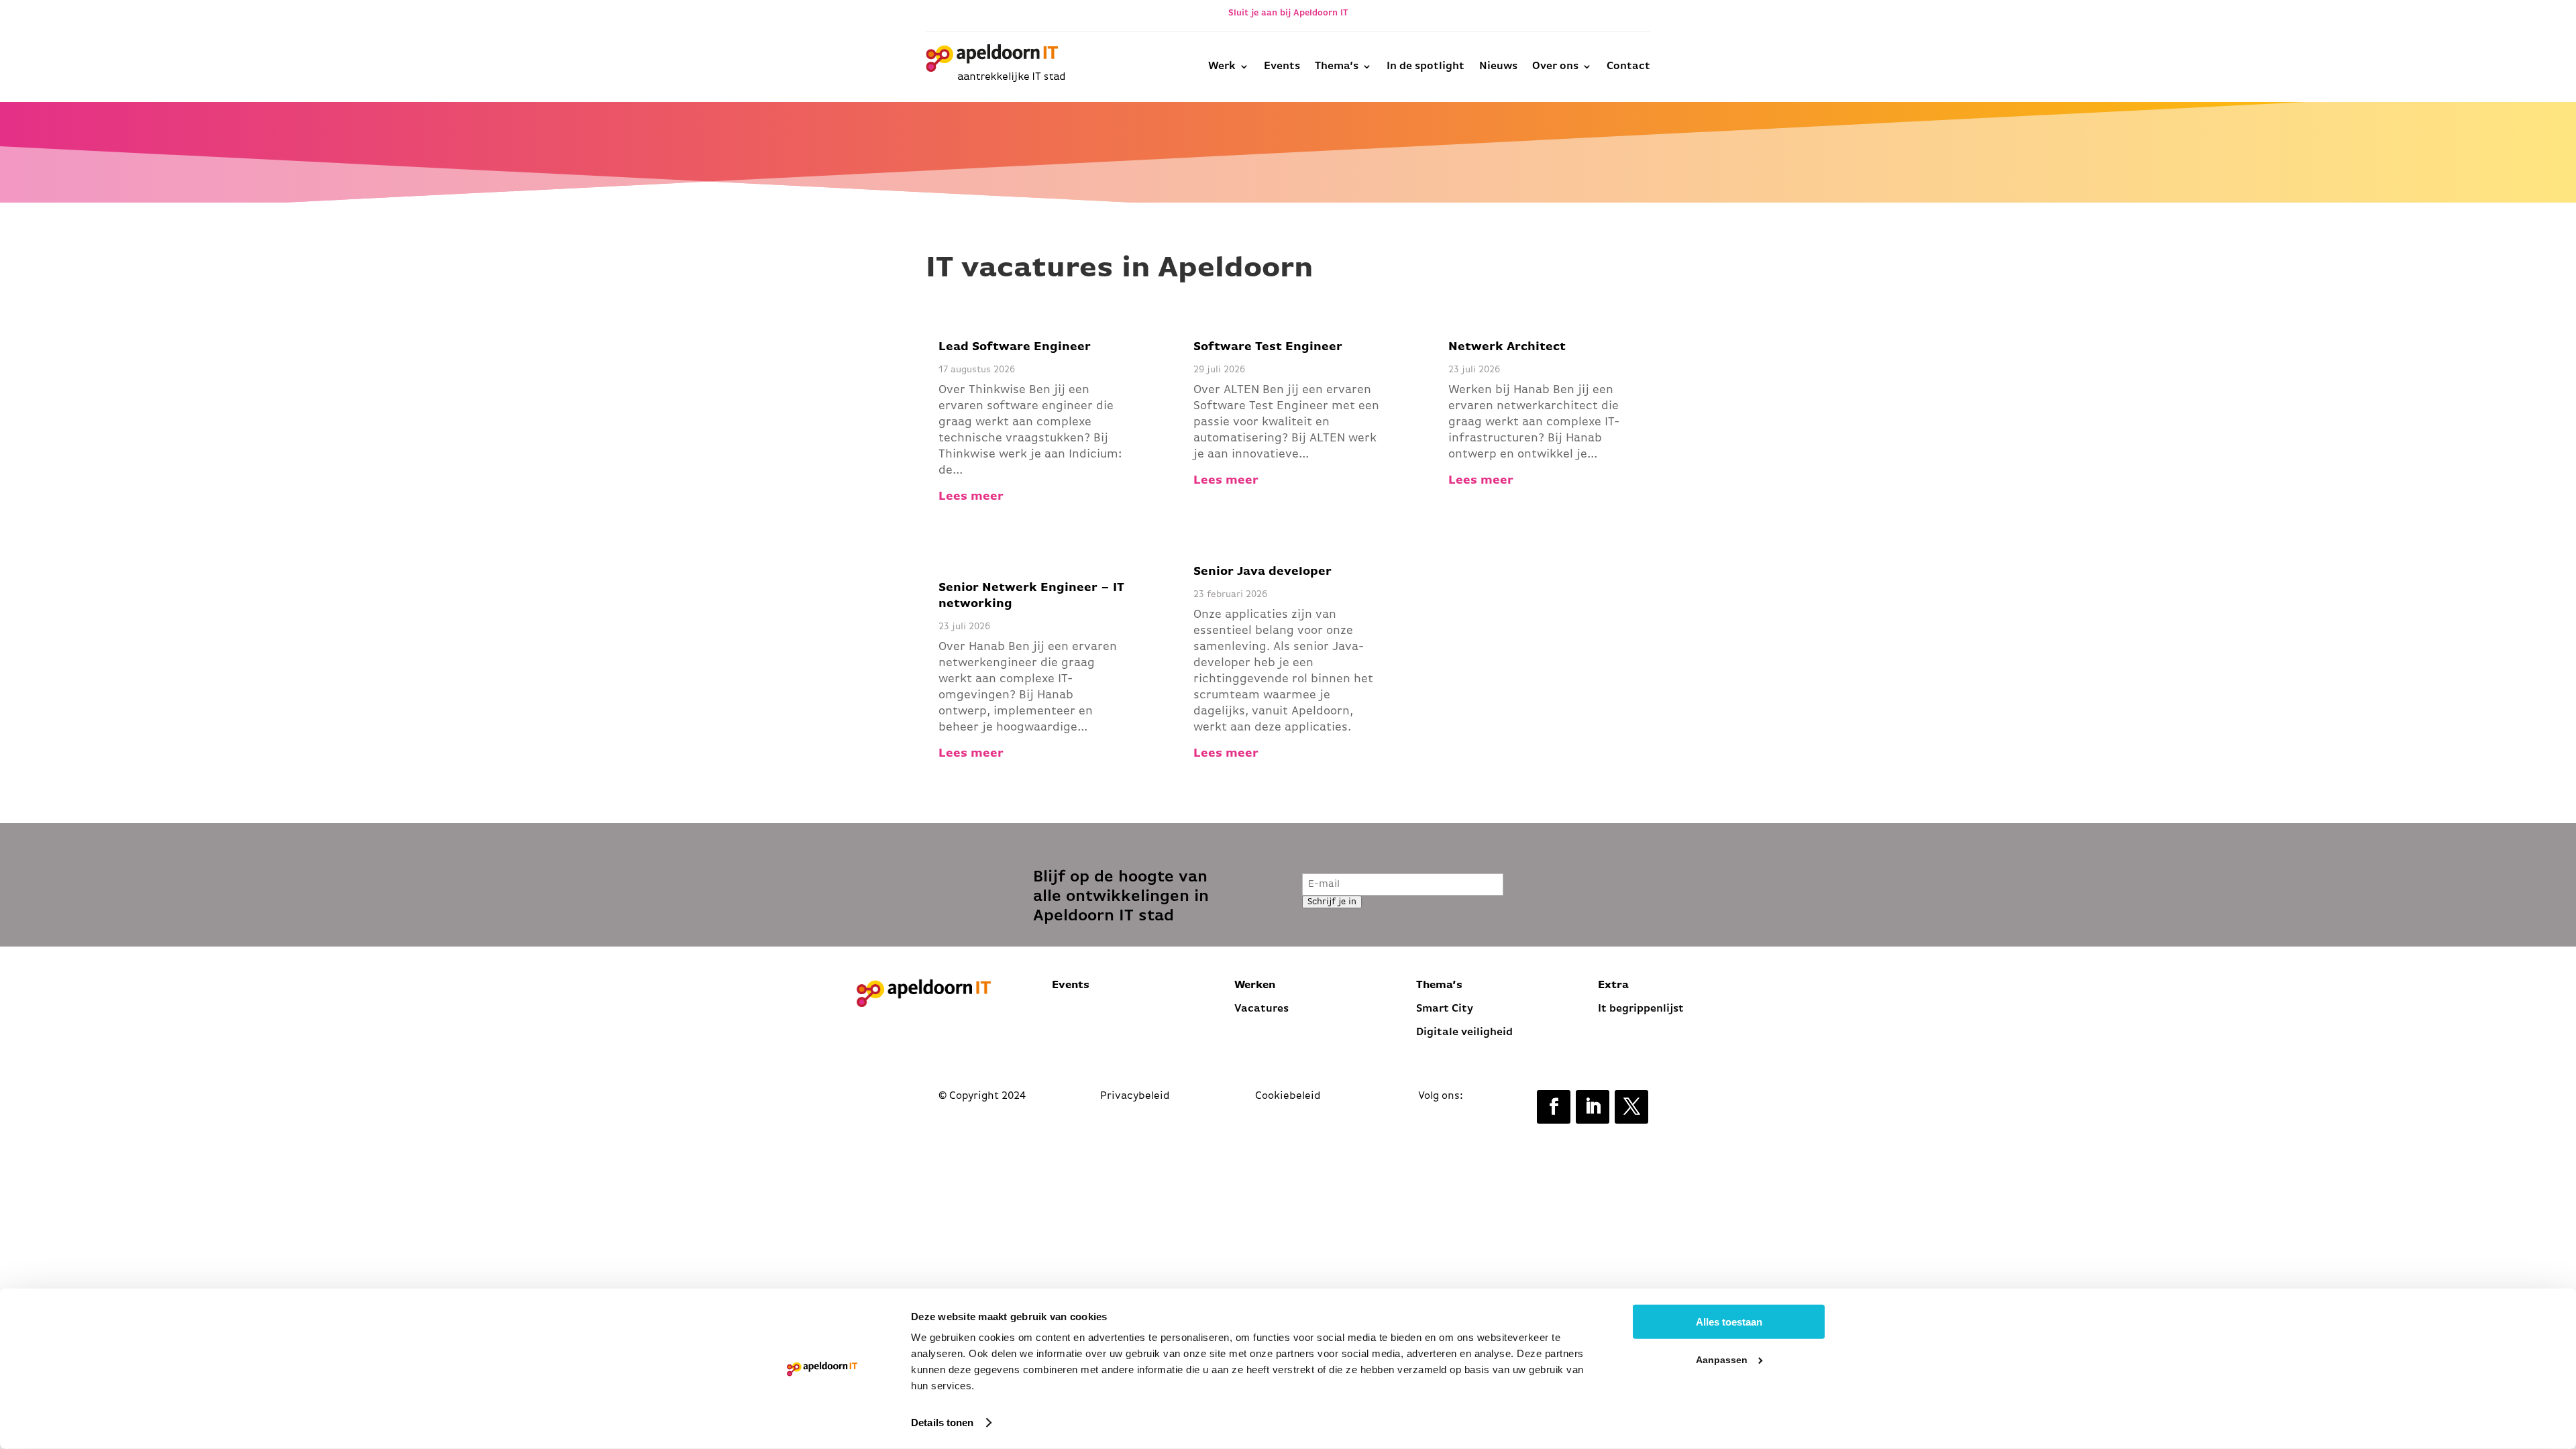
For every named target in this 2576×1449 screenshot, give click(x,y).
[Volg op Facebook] (1554, 1107)
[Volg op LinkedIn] (1593, 1107)
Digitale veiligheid (1464, 1032)
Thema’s (1337, 66)
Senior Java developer (1263, 572)
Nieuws (1498, 66)
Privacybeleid (1135, 1096)
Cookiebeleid (1288, 1096)
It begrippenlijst (1642, 1009)
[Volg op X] (1631, 1107)
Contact (1628, 66)
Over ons (1555, 66)
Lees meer (971, 497)
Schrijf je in (1332, 902)
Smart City (1445, 1009)
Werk (1222, 66)
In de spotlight (1426, 66)
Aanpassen (1722, 1360)
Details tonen (942, 1423)
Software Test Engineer (1268, 347)
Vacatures (1262, 1009)
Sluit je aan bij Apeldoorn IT (1288, 13)
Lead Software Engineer (1015, 347)
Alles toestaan (1729, 1322)
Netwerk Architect (1507, 347)
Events (1282, 66)
